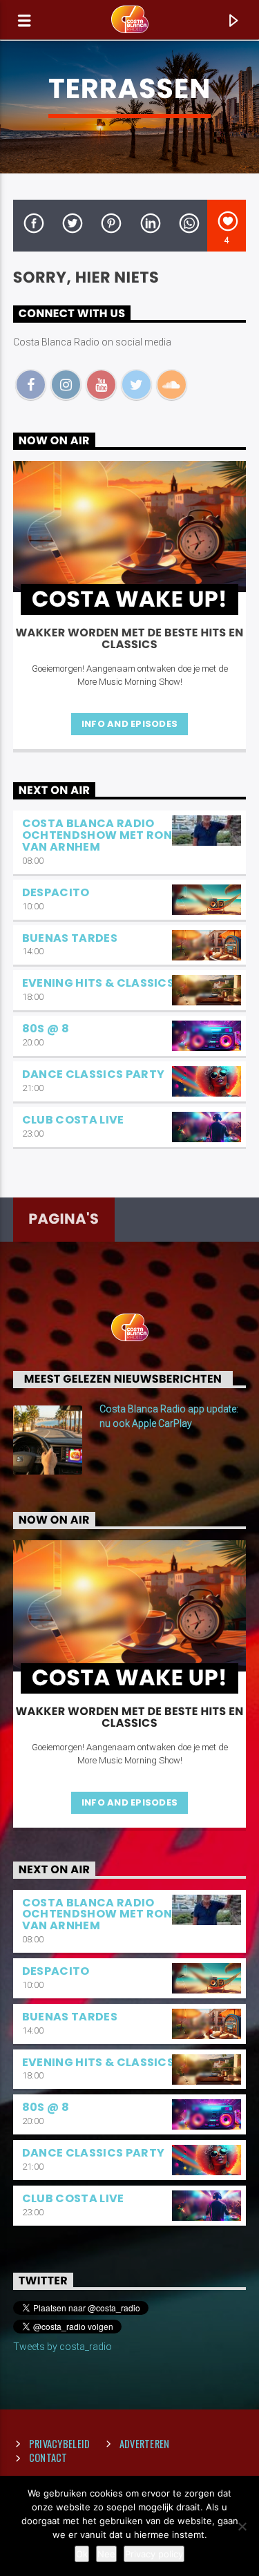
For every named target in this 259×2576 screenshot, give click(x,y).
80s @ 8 (46, 1029)
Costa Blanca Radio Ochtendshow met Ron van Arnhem (97, 835)
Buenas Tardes (70, 938)
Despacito (56, 892)
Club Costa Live (73, 1120)
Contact (48, 2457)
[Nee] (242, 2526)
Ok (82, 2554)
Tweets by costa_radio (63, 2347)
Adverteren (145, 2444)
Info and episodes (129, 724)
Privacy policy (154, 2554)
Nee (106, 2554)
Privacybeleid (60, 2444)
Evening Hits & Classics (98, 983)
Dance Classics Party (93, 1074)
